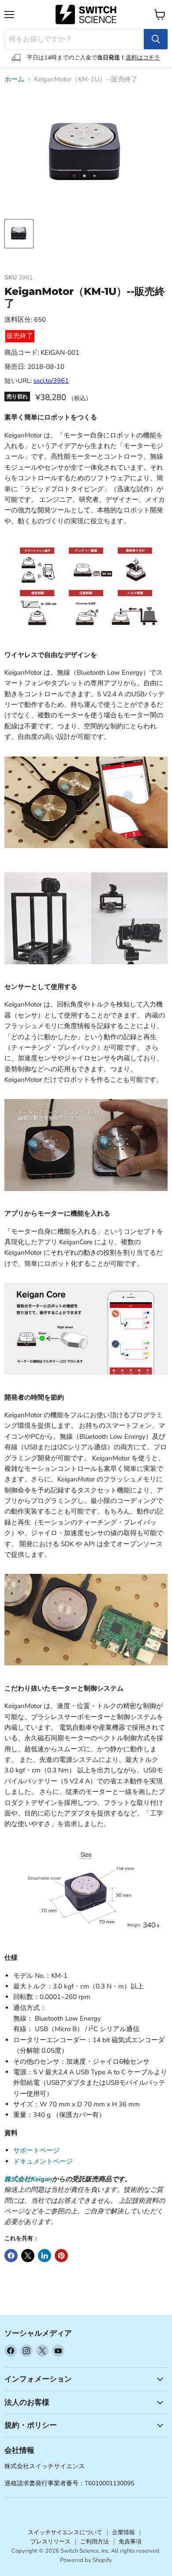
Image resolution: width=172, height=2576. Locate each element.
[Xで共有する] (28, 2256)
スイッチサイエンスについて (65, 2532)
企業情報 (123, 2532)
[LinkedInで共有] (45, 2256)
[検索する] (156, 39)
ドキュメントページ (43, 2161)
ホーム (14, 79)
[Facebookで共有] (11, 2256)
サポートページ (36, 2150)
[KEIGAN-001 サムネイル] (19, 234)
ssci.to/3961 (51, 381)
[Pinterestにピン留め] (61, 2256)
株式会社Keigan (28, 2179)
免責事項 (130, 2542)
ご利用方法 (95, 2542)
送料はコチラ (143, 58)
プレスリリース (50, 2542)
